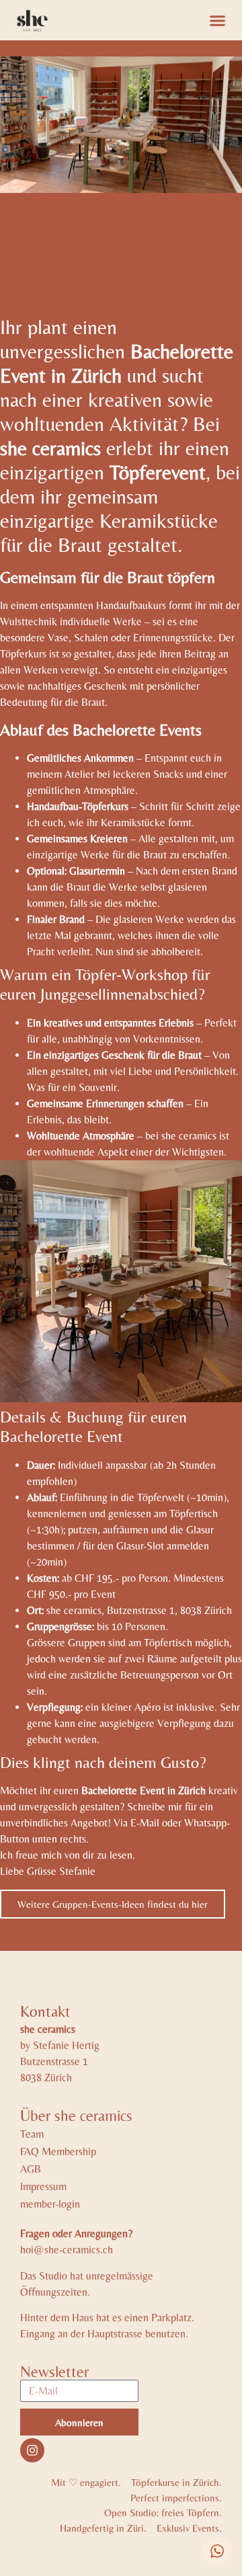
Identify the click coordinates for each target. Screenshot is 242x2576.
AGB (31, 2169)
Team (32, 2134)
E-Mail (145, 1823)
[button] (218, 20)
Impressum (43, 2186)
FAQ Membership (58, 2151)
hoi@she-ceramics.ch (67, 2250)
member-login (50, 2204)
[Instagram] (32, 2450)
